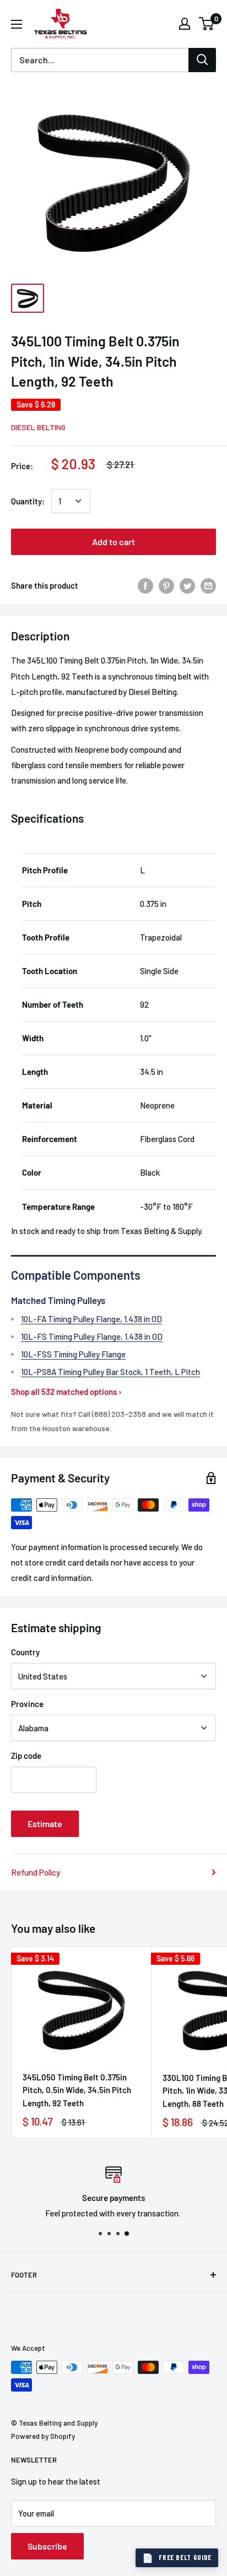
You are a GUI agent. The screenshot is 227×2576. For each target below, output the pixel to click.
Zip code (26, 1756)
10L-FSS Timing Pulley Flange (73, 1354)
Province (27, 1704)
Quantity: (28, 501)
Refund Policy (36, 1872)
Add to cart (113, 542)
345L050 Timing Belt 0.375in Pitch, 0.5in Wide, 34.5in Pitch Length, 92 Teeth (77, 2090)
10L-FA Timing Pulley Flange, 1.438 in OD (91, 1319)
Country (25, 1652)
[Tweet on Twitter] (187, 585)
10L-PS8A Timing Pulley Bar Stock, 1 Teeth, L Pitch (110, 1372)
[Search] (202, 60)
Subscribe (47, 2546)
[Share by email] (208, 585)
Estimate (45, 1824)
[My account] (185, 24)
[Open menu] (17, 24)
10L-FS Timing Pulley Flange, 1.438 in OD (92, 1336)
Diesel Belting (38, 427)
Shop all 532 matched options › (66, 1392)
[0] (207, 24)
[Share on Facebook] (145, 585)
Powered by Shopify (43, 2436)
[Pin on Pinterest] (166, 585)
